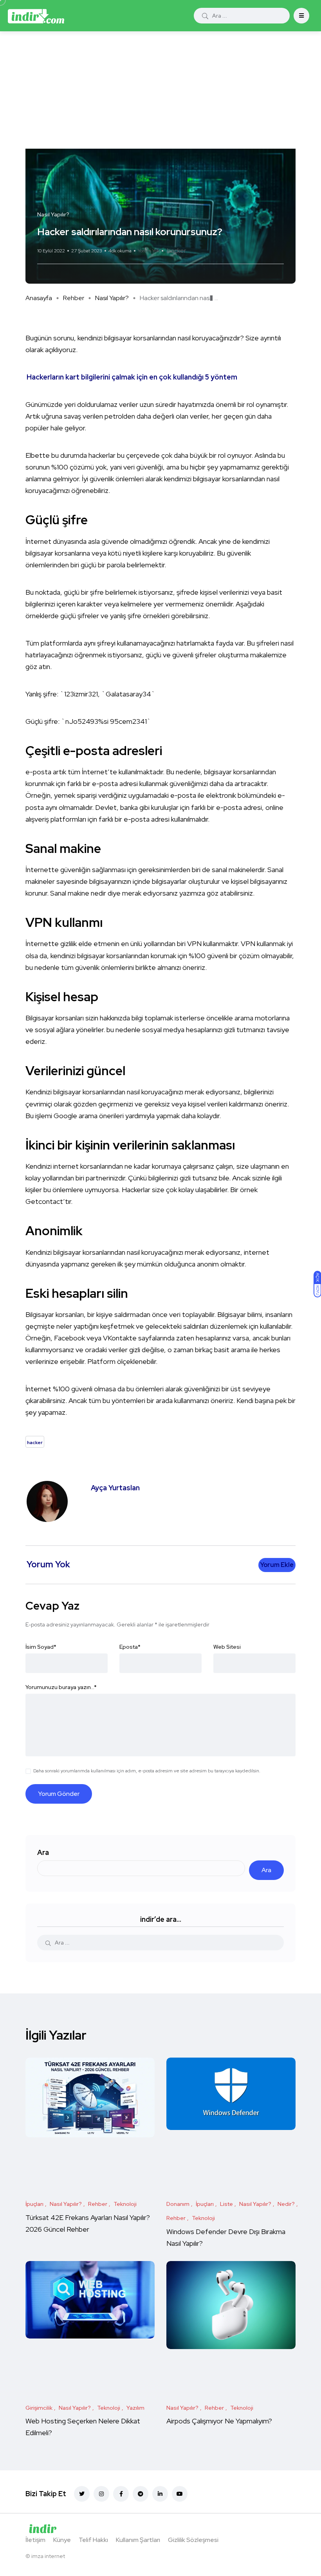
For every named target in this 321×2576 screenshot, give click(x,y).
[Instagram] (101, 2494)
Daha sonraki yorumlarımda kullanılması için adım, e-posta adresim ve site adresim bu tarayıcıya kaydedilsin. (147, 1771)
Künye (62, 2540)
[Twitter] (82, 2494)
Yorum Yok (149, 251)
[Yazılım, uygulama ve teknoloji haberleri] (36, 16)
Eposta (130, 1647)
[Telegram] (141, 2494)
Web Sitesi (227, 1647)
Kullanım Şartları (138, 2540)
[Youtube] (180, 2494)
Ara (43, 1852)
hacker (177, 251)
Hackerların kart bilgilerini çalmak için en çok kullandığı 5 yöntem (132, 377)
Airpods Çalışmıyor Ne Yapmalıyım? (219, 2421)
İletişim (35, 2540)
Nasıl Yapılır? (112, 298)
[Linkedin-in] (160, 2494)
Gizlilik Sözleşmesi (193, 2540)
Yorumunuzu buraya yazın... (61, 1687)
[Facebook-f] (121, 2494)
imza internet (48, 2556)
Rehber (74, 298)
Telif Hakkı (93, 2540)
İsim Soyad (41, 1647)
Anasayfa (39, 298)
